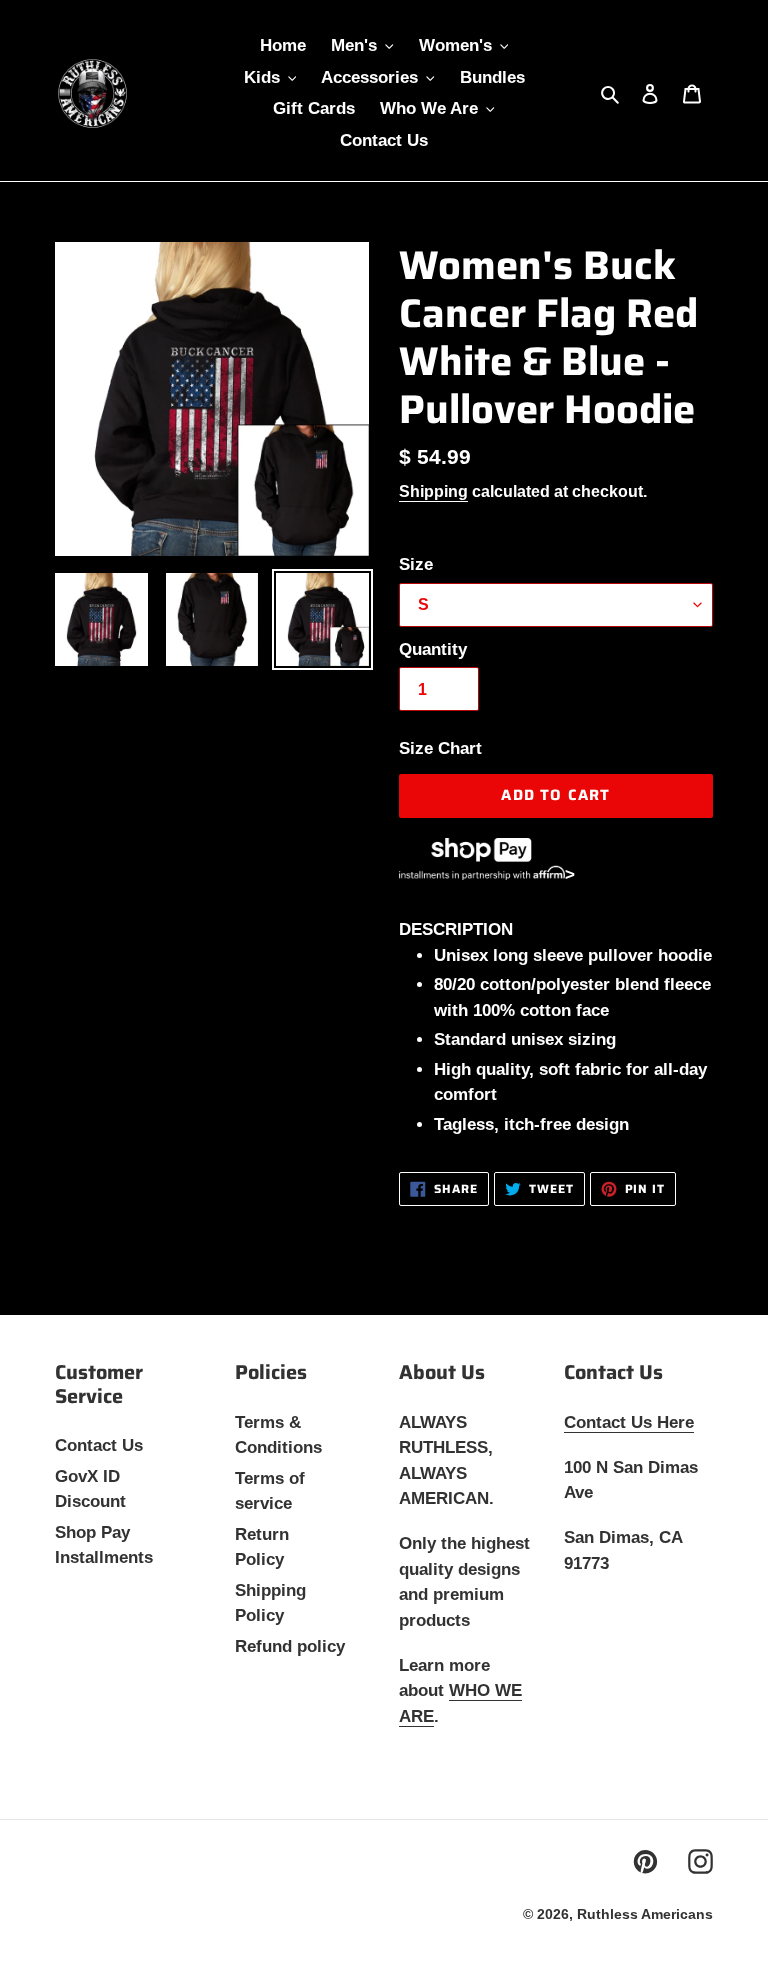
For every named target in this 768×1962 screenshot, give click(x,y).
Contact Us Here (629, 1422)
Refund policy (290, 1646)
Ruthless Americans (645, 1914)
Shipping (433, 491)
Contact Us (99, 1445)
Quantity (433, 649)
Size (416, 564)
